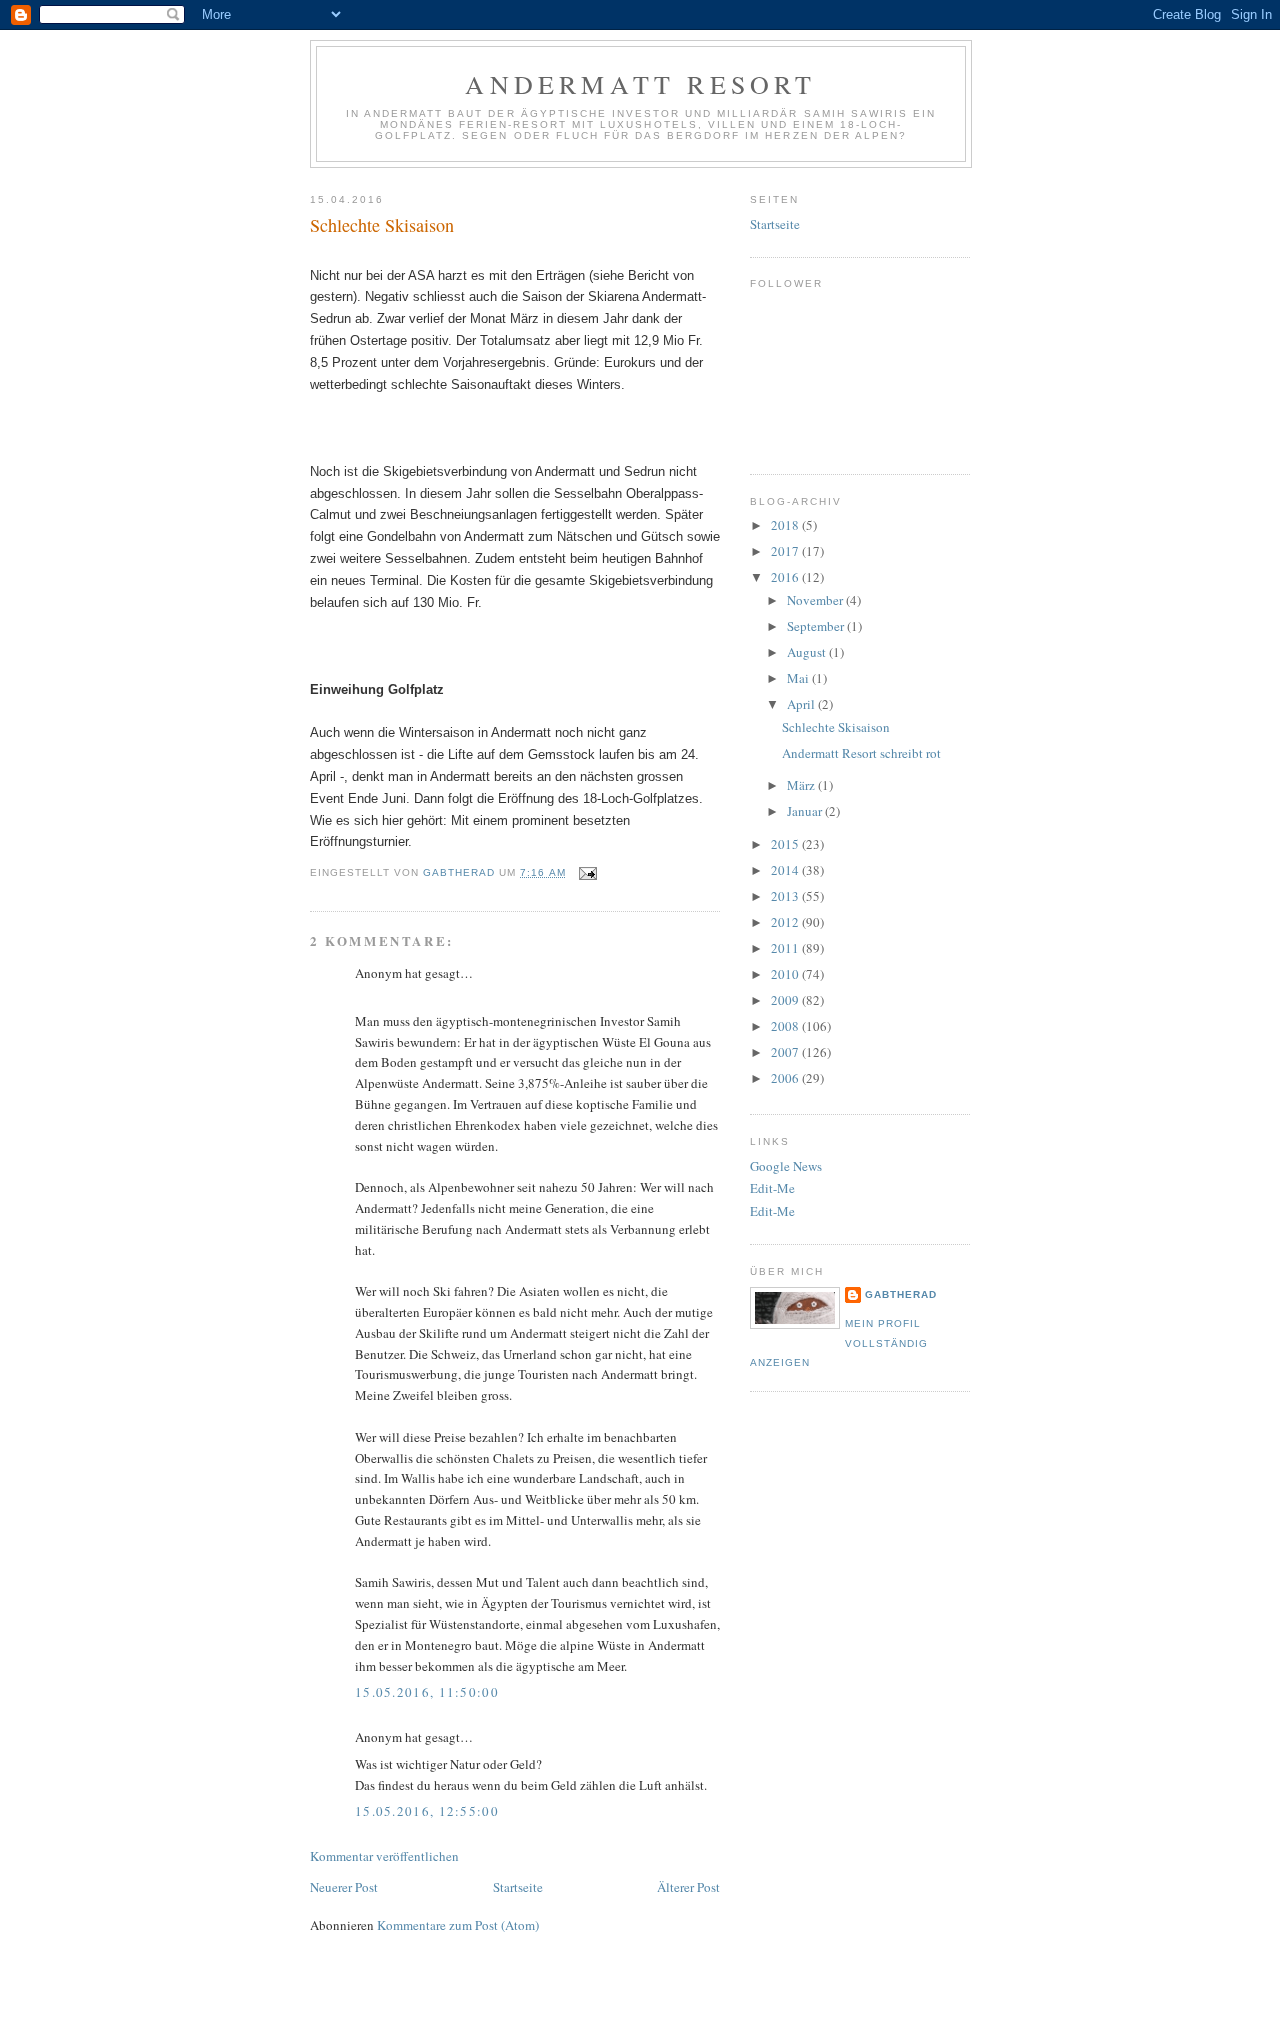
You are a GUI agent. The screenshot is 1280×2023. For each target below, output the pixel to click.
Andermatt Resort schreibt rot (861, 753)
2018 (786, 525)
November (816, 600)
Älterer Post (688, 1887)
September (817, 626)
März (802, 785)
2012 (786, 922)
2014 (786, 870)
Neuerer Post (344, 1887)
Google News (786, 1166)
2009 (786, 1000)
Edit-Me (772, 1188)
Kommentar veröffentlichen (384, 1856)
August (808, 652)
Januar (806, 811)
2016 (786, 577)
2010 (786, 974)
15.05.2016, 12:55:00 (427, 1811)
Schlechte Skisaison (836, 727)
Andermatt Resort (640, 84)
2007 (786, 1052)
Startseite (518, 1887)
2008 (786, 1026)
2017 (786, 551)
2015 (786, 844)
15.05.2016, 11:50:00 (427, 1692)
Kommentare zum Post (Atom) (458, 1925)
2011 (786, 948)
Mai (799, 678)
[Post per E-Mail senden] (587, 872)
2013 (786, 896)
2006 (786, 1078)
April (802, 704)
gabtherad (901, 1294)
